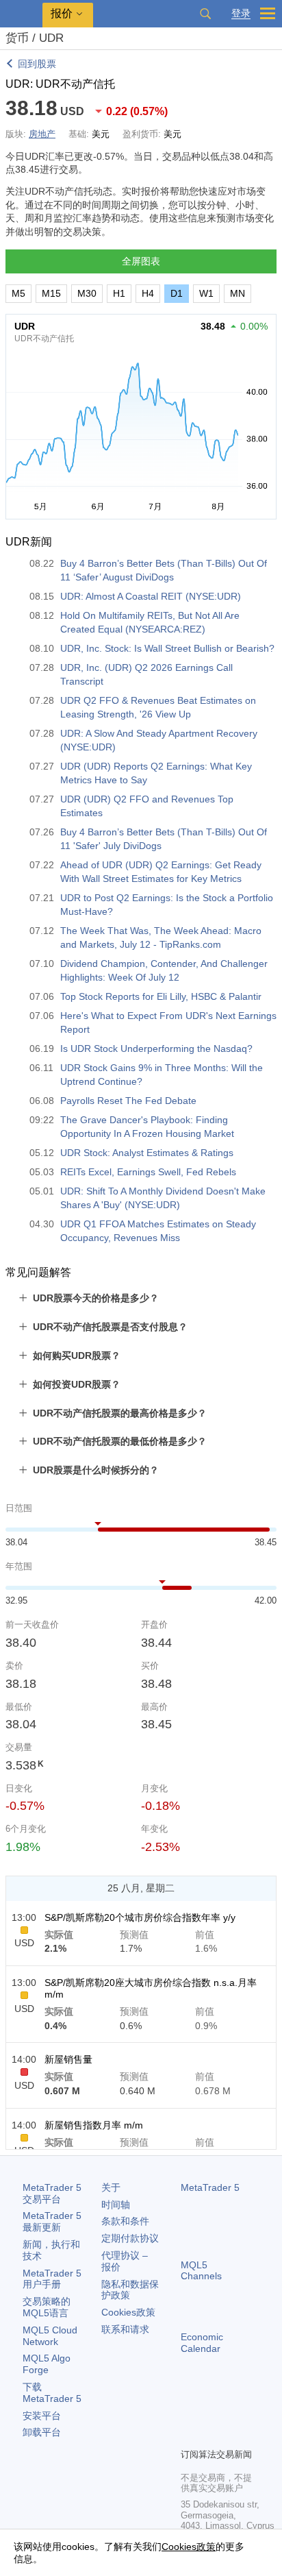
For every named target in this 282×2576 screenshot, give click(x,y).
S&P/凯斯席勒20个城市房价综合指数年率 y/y (140, 1917)
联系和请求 (125, 2329)
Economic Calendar (202, 2343)
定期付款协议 (130, 2238)
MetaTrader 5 (210, 2187)
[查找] (205, 14)
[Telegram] (211, 2414)
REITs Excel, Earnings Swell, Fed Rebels (148, 1172)
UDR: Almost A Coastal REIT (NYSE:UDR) (151, 596)
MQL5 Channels (201, 2271)
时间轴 (116, 2205)
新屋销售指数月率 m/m (94, 2125)
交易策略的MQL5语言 (47, 2307)
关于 (111, 2187)
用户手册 (52, 2279)
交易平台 (52, 2193)
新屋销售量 (68, 2059)
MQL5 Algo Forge (47, 2364)
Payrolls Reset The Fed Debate (128, 1101)
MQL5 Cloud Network (50, 2336)
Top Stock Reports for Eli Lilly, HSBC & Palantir (161, 996)
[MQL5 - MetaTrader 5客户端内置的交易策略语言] (21, 14)
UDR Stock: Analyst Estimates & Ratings (147, 1153)
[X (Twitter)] (233, 2414)
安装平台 (42, 2416)
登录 (241, 13)
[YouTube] (189, 2436)
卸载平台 (42, 2432)
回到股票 (37, 64)
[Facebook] (189, 2414)
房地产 (42, 134)
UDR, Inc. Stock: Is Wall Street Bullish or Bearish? (167, 648)
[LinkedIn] (211, 2436)
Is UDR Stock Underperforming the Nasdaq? (156, 1048)
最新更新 (52, 2221)
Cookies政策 (128, 2312)
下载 (52, 2393)
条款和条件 (125, 2221)
